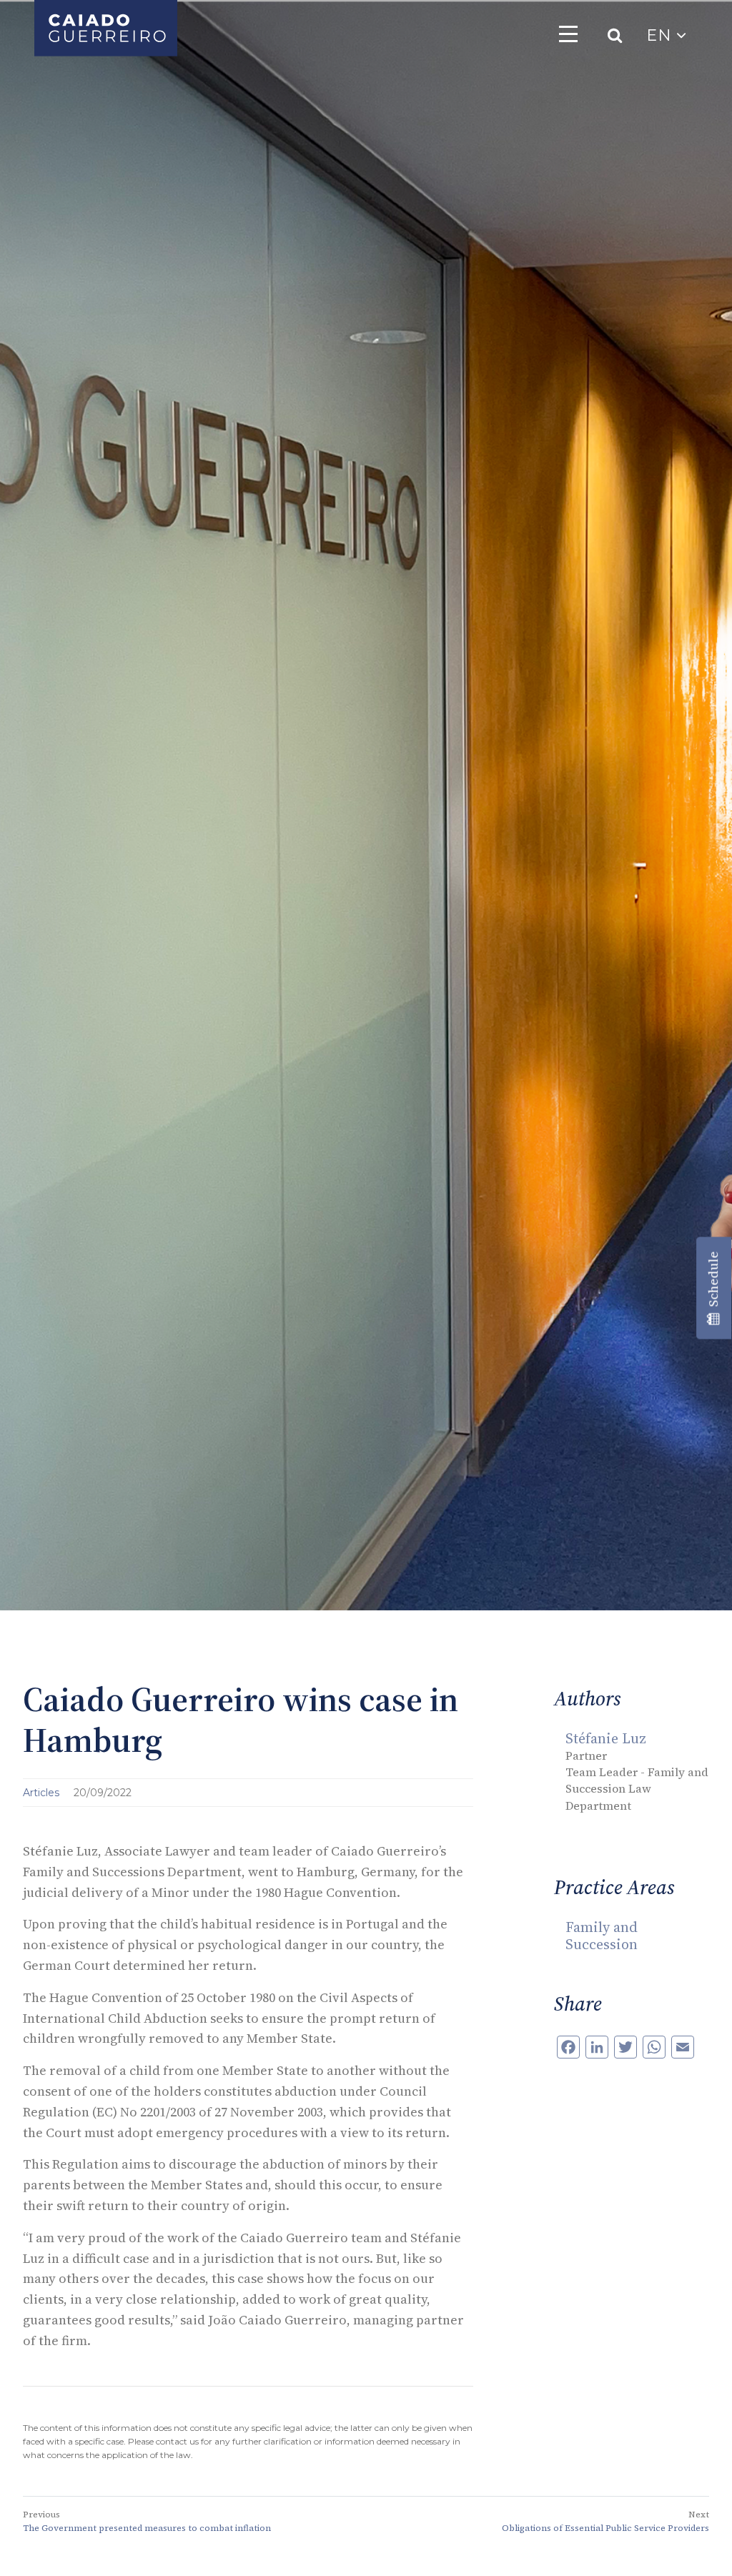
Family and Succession (602, 1936)
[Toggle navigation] (568, 34)
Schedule (713, 1282)
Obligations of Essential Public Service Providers (605, 2528)
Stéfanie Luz (606, 1738)
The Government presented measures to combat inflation (147, 2528)
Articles (43, 1793)
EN (661, 35)
